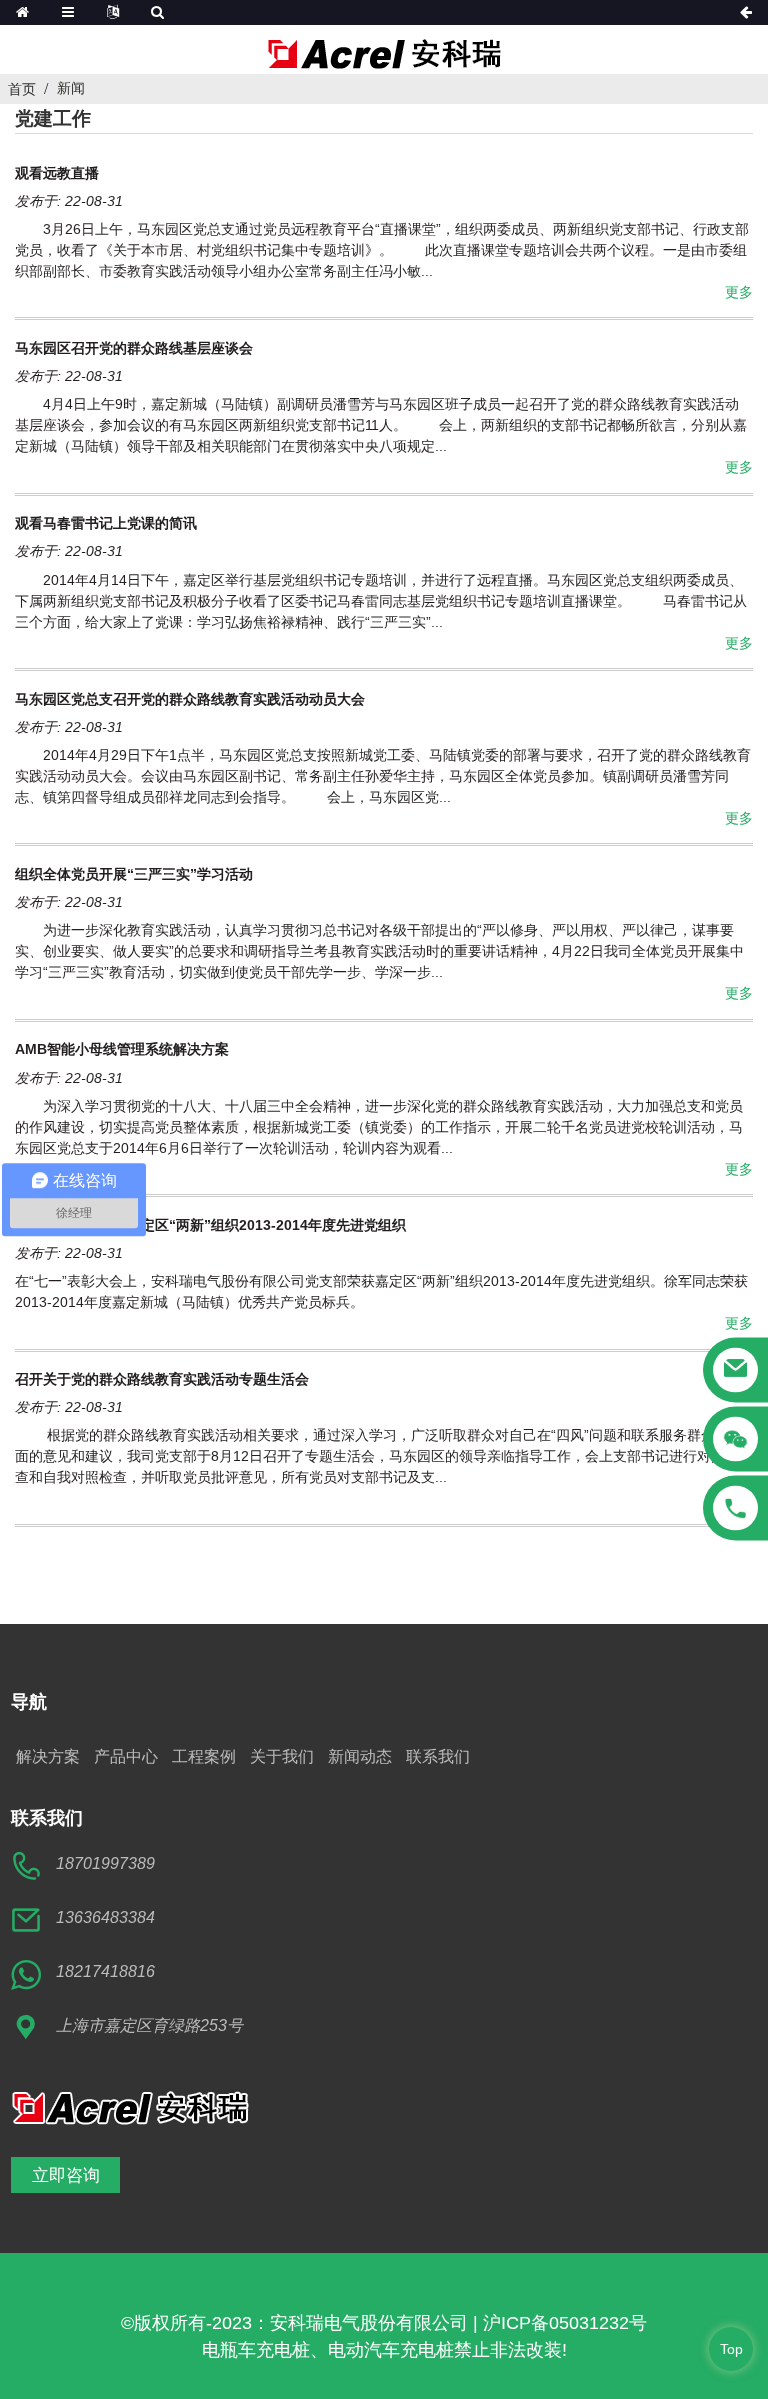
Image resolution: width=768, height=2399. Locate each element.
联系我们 (438, 1756)
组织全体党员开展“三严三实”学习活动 (134, 874)
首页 (22, 89)
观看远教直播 (57, 173)
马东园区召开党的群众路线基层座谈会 (134, 348)
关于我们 (282, 1756)
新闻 (71, 88)
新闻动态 (360, 1756)
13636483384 (105, 1917)
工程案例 (204, 1756)
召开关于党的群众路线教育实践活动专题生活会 (162, 1379)
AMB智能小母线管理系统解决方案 (122, 1049)
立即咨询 (66, 2175)
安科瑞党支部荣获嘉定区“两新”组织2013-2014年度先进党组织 (210, 1225)
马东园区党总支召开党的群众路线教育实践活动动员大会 (190, 699)
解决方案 (48, 1756)
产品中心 (126, 1756)
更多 (739, 292)
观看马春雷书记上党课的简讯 (106, 523)
